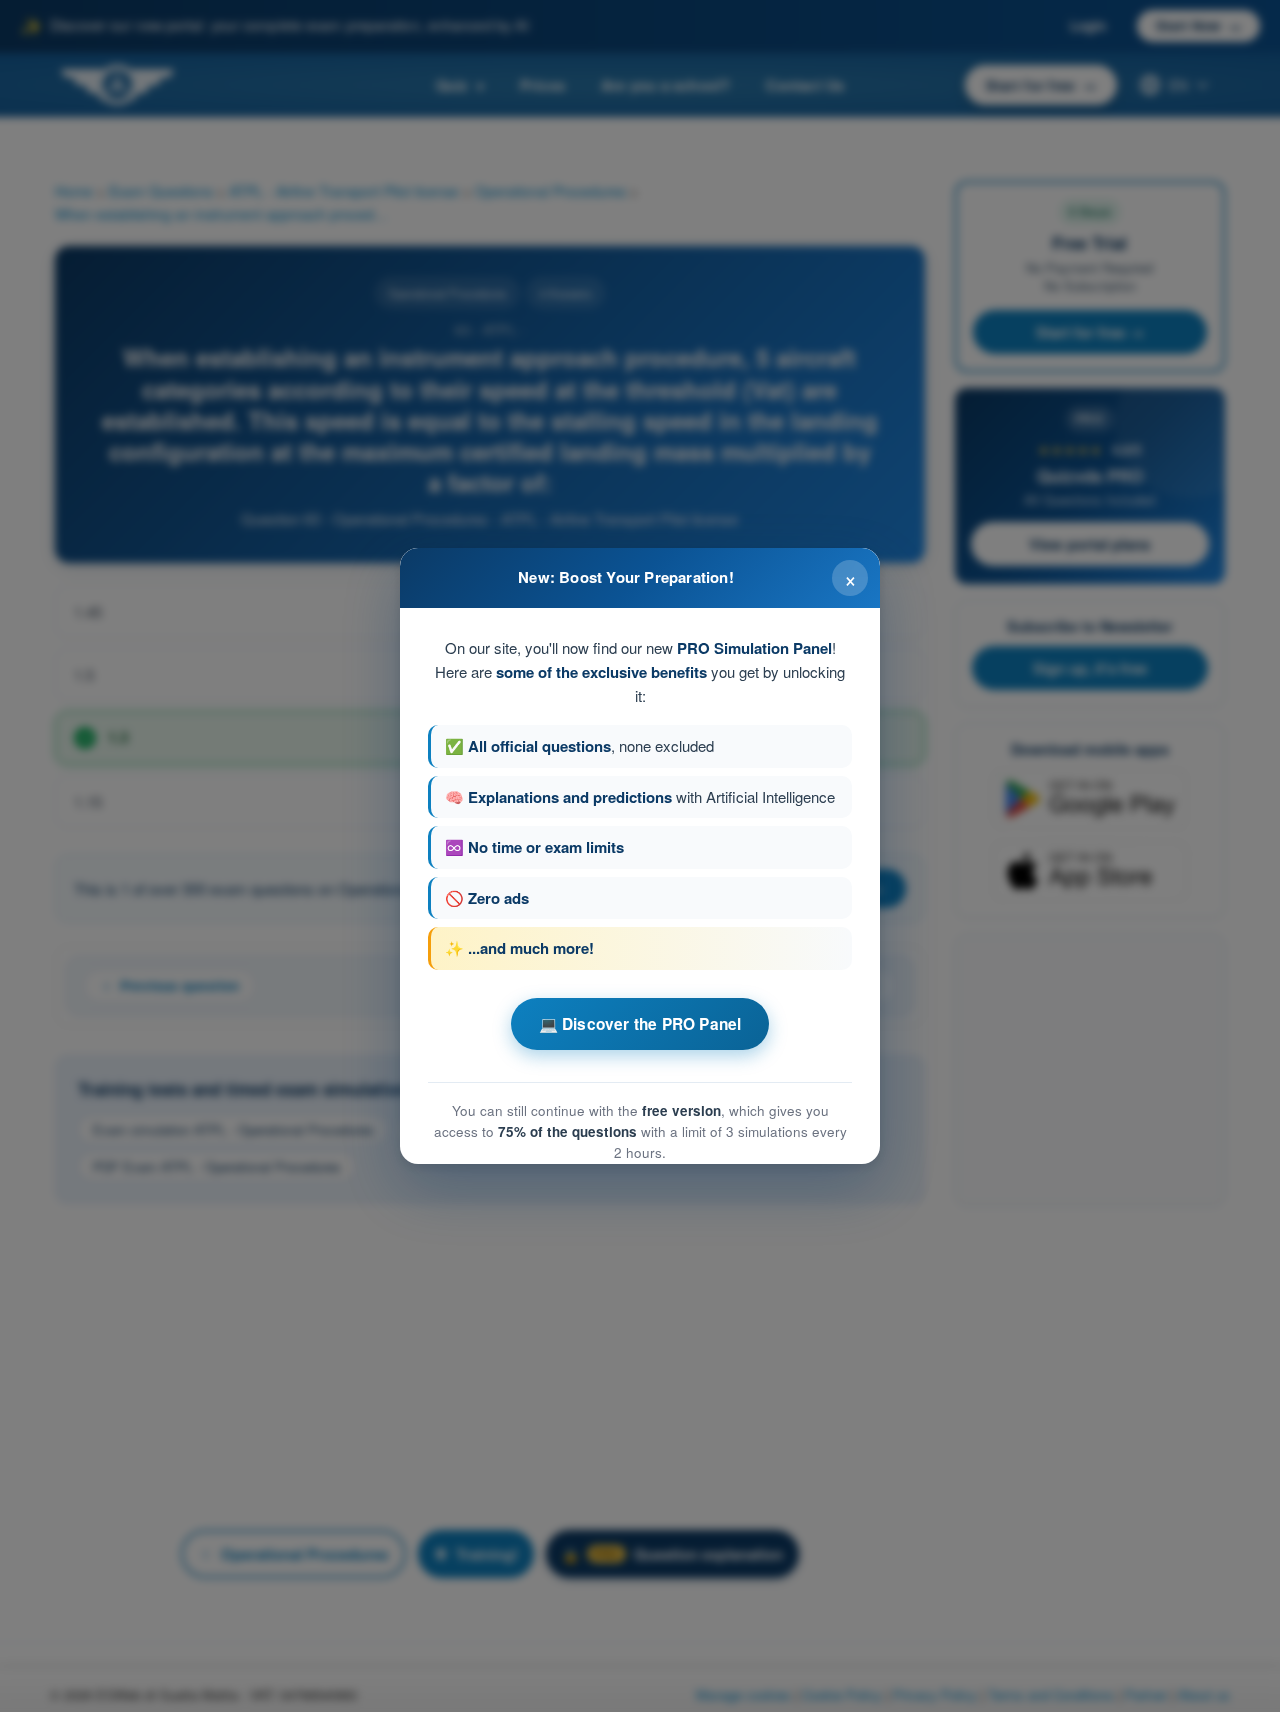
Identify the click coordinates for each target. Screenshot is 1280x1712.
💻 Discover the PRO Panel (640, 1024)
